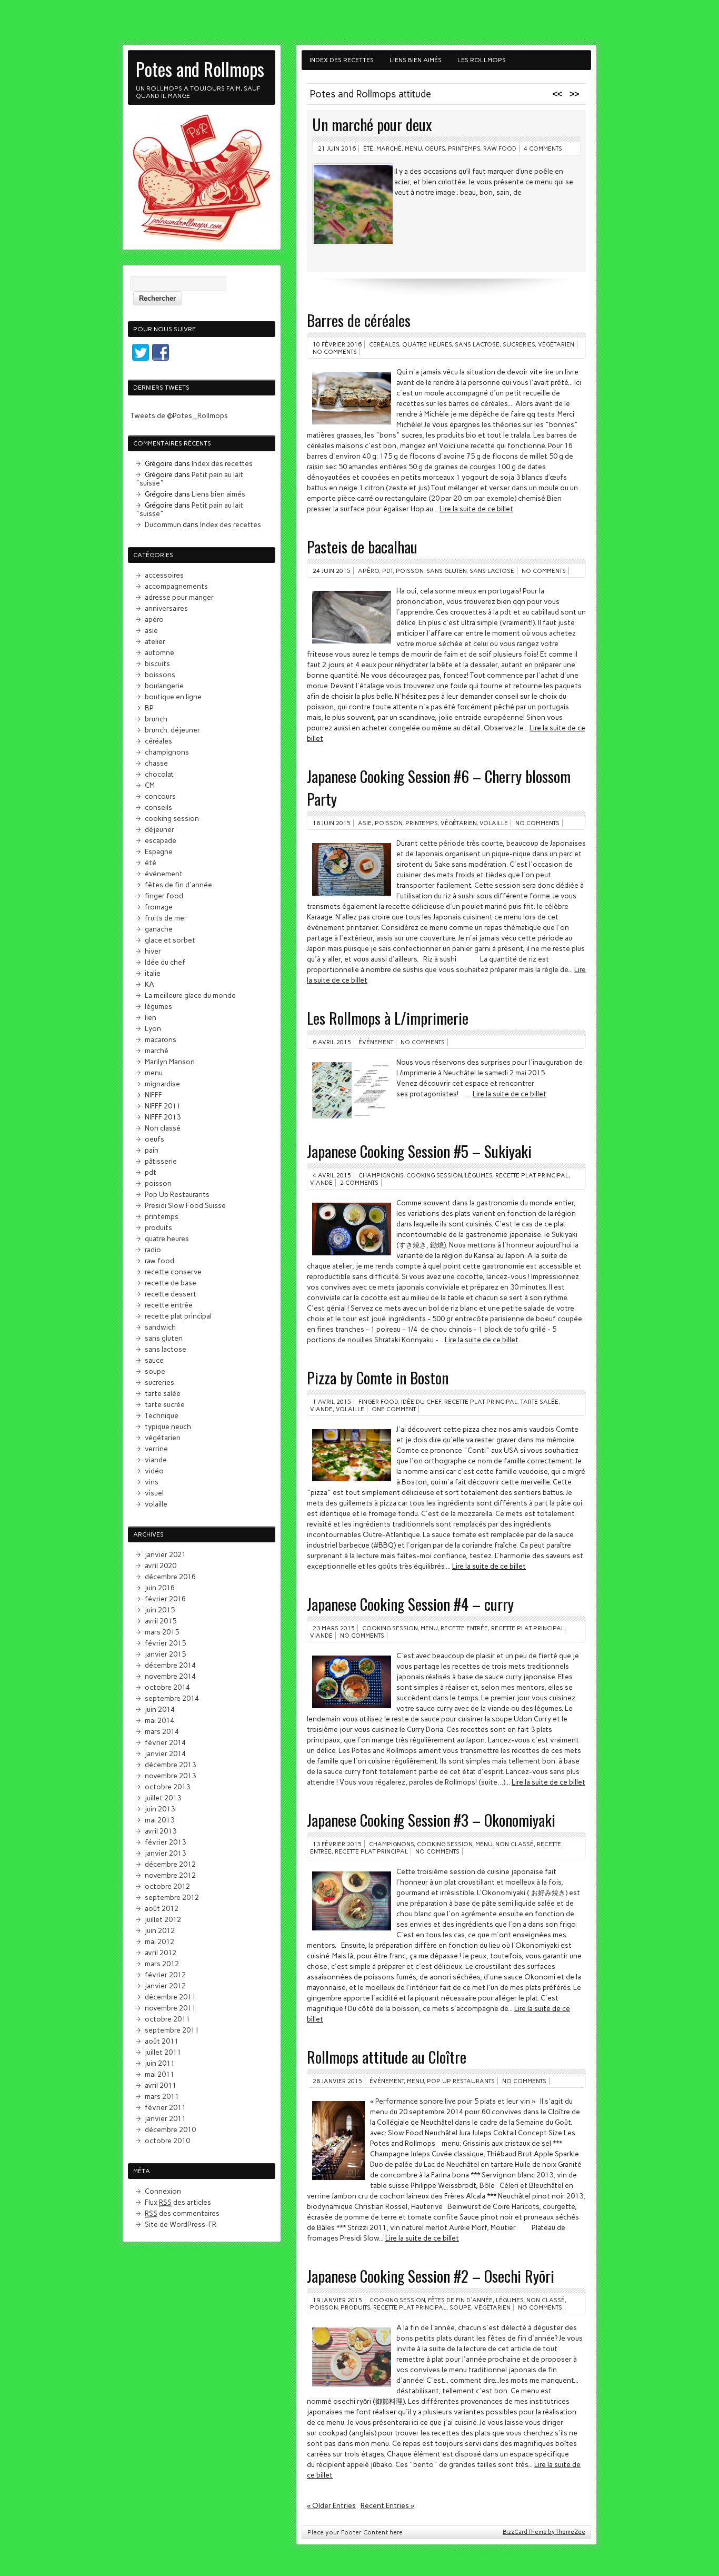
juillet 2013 (163, 1798)
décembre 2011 (170, 1997)
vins (152, 1482)
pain (152, 1150)
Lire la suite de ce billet (476, 509)
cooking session (434, 1175)
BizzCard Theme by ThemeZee (544, 2532)
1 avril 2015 (332, 1402)
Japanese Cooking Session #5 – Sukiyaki (419, 1151)
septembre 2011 (172, 2030)
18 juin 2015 (332, 823)
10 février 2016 (337, 344)
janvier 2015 (165, 1654)
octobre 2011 (167, 2019)
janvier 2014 (165, 1753)
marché (157, 1051)
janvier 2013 (165, 1853)
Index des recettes (342, 60)
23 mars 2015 (334, 1628)
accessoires (164, 575)
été (151, 863)
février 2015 (165, 1643)
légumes (478, 1175)
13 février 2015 (337, 1844)
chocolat (159, 774)
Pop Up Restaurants (461, 2081)
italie (153, 973)
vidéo (154, 1471)
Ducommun (163, 524)
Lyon (153, 1028)
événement (376, 1042)
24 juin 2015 (332, 571)
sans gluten (446, 571)
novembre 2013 (170, 1776)
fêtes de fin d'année (460, 2300)
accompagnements (176, 586)
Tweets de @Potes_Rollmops (179, 415)
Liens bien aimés (416, 60)
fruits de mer (166, 918)
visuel (154, 1493)
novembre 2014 (170, 1676)
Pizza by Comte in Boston (378, 1377)
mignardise (162, 1084)
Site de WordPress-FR (181, 2224)
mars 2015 (162, 1632)
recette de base (171, 1283)
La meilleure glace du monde (190, 995)
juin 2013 (160, 1809)
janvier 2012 (165, 1986)
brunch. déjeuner (172, 730)
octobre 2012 (167, 1886)
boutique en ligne (173, 697)
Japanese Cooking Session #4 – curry (410, 1604)
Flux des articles (178, 2202)
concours (160, 796)
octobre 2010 (167, 2141)
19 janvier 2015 (337, 2300)
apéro (368, 571)
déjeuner (159, 829)
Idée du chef (421, 1402)
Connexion (163, 2191)
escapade (161, 840)
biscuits (157, 663)
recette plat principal (467, 148)
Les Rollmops (482, 60)
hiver (153, 951)
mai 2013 (159, 1820)
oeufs (154, 1139)
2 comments (359, 1183)
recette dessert (171, 1294)
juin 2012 (160, 1930)
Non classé (515, 1844)
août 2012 (162, 1908)
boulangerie (164, 686)
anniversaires (166, 608)
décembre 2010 (170, 2129)
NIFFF (153, 1095)
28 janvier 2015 (337, 2081)
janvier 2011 (165, 2118)
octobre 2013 (167, 1787)
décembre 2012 (170, 1864)
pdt (387, 571)
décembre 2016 (170, 1577)
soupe (460, 2307)
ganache (159, 929)
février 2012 (165, 1975)
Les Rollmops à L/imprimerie (388, 1018)
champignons (381, 1175)
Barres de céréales (359, 320)
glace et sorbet (170, 940)
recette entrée (464, 1628)
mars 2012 (162, 1964)
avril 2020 (161, 1566)
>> (574, 94)
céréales (377, 148)
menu (429, 1628)
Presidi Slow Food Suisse (185, 1205)
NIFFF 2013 (163, 1117)
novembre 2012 (170, 1875)
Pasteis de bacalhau (362, 546)
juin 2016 (160, 1588)
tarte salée (540, 1402)
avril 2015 (161, 1621)
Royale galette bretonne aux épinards (416, 124)
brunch (156, 719)
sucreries (519, 344)
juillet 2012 (163, 1919)
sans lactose (477, 344)
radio (153, 1250)
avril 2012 (161, 1953)
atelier (155, 641)
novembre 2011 (170, 2008)
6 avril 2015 (332, 1042)
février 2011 (165, 2107)
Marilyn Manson (170, 1062)
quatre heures (427, 344)
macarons (161, 1039)
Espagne (159, 851)
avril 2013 (161, 1831)
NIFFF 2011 (163, 1106)
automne (159, 652)
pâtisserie (161, 1161)
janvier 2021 (165, 1554)
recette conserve (173, 1272)
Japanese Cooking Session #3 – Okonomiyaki (431, 1820)
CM (150, 785)
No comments (335, 352)
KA (149, 984)
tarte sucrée (165, 1404)
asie (365, 823)
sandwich (160, 1327)
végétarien (525, 148)
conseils (158, 807)
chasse (156, 763)
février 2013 (165, 1842)
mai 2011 (159, 2074)
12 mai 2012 (336, 148)
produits (355, 2307)
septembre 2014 (172, 1698)
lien (151, 1017)
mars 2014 (162, 1731)
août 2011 (162, 2041)
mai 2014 (159, 1720)
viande (321, 1183)
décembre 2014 (170, 1665)
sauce (154, 1360)
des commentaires (182, 2213)
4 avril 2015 (332, 1175)
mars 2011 (162, 2096)
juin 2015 (160, 1610)
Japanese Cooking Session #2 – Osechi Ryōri (431, 2276)
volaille (494, 823)
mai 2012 (159, 1941)
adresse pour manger (179, 597)
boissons (160, 675)
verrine (156, 1449)
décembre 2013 (170, 1765)
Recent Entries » (387, 2505)
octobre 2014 (167, 1687)
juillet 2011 (163, 2052)
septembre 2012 (172, 1897)
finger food (378, 1402)
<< (557, 94)
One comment (394, 1409)
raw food (159, 1261)
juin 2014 (160, 1709)
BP (149, 708)
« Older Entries (331, 2505)
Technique (162, 1415)
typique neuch (168, 1426)
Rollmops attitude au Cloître (387, 2057)
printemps (411, 148)
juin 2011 (160, 2063)
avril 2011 (161, 2085)
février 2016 (165, 1599)
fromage (159, 907)
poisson (410, 571)
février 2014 (165, 1742)
